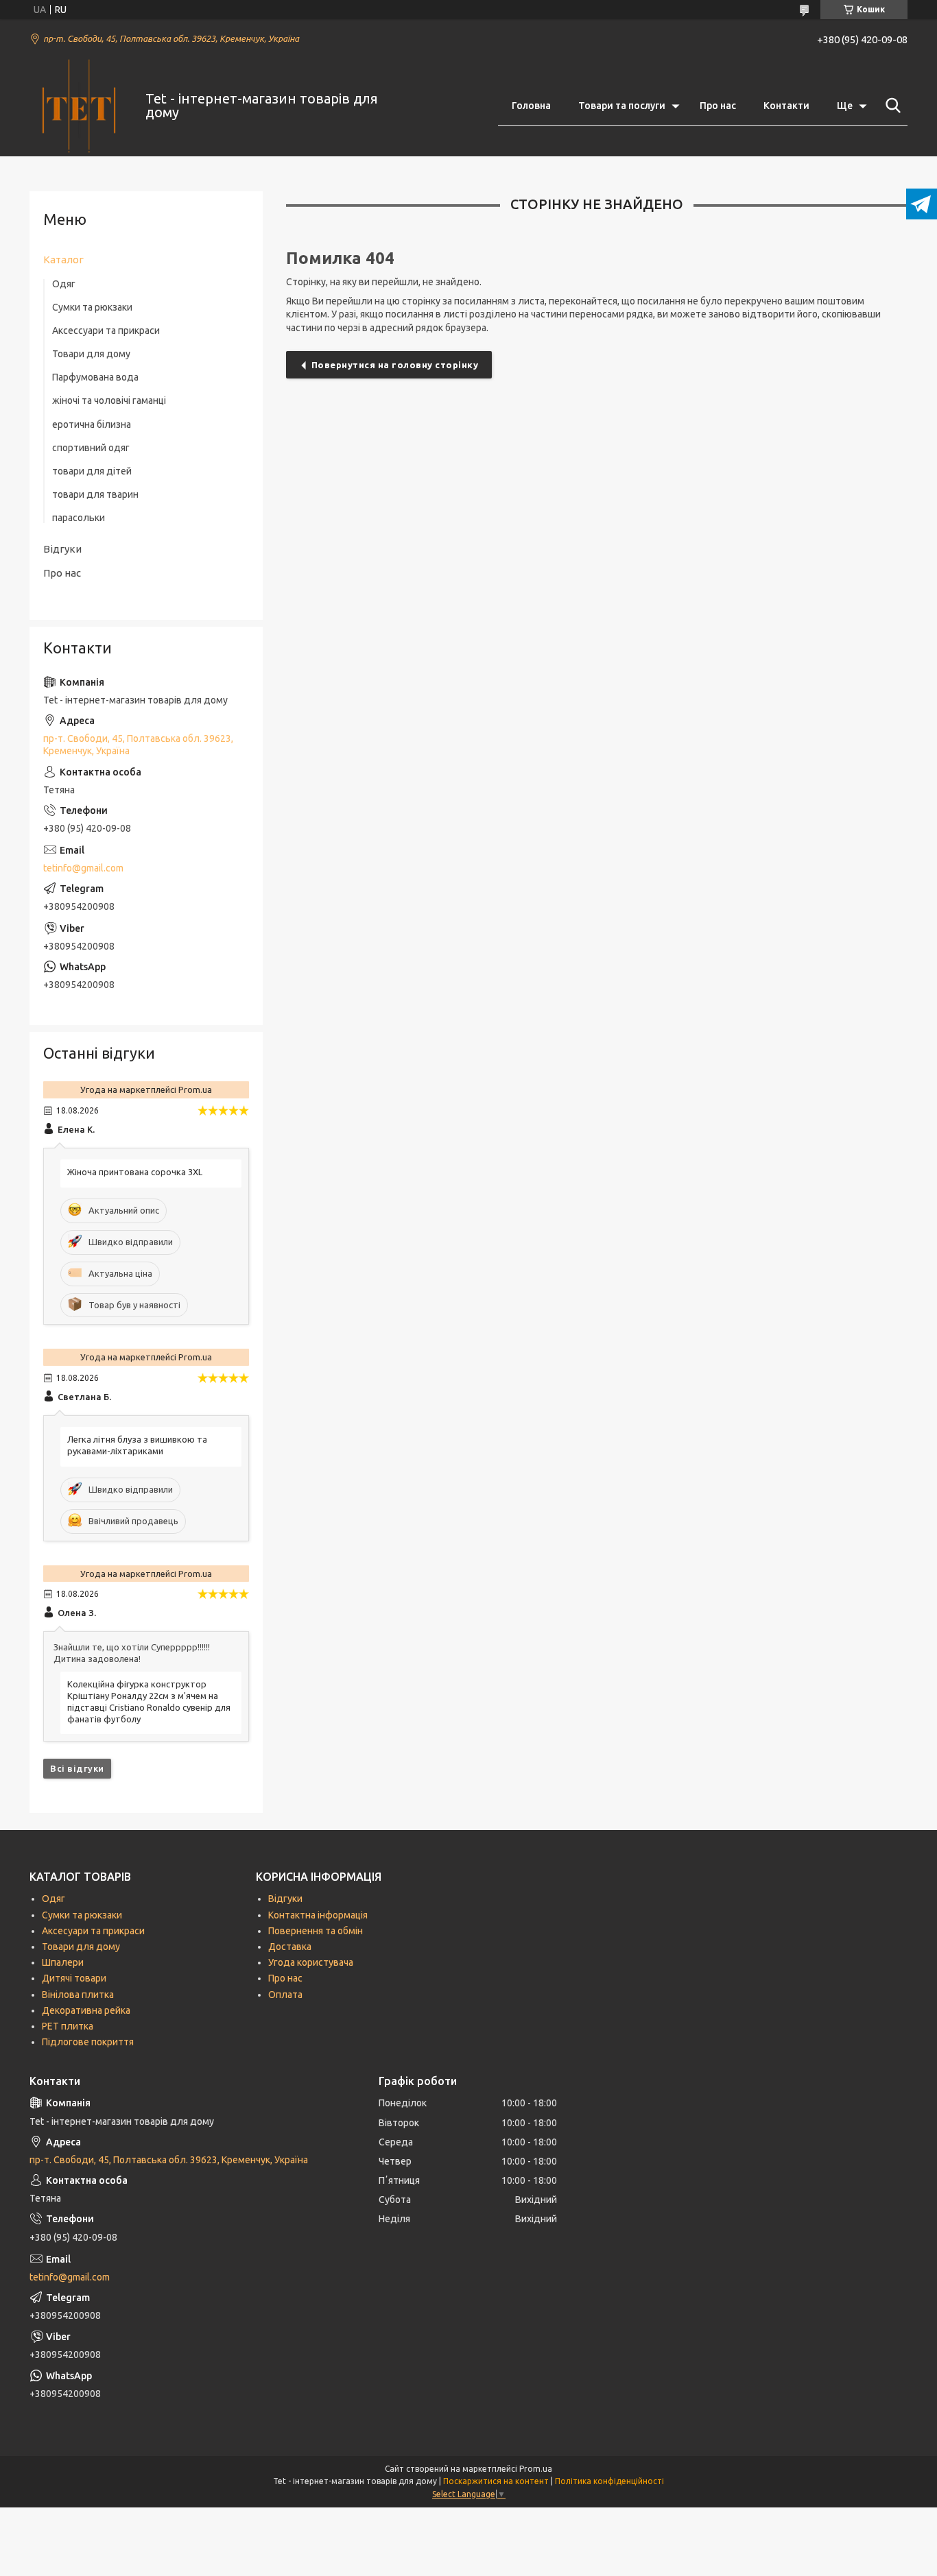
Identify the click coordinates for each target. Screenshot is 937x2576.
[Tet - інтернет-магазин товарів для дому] (79, 106)
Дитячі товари (74, 1978)
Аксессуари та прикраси (106, 330)
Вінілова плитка (78, 1995)
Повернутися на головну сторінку (395, 365)
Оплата (285, 1995)
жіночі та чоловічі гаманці (109, 400)
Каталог (63, 260)
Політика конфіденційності (609, 2481)
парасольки (79, 518)
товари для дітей (92, 471)
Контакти (786, 106)
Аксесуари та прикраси (93, 1931)
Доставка (290, 1947)
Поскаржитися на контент (496, 2481)
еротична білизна (92, 424)
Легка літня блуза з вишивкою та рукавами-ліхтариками (137, 1445)
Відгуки (62, 549)
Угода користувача (311, 1962)
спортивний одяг (91, 448)
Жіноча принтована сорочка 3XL (135, 1172)
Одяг (64, 284)
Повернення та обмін (316, 1931)
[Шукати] (890, 106)
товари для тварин (95, 494)
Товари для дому (91, 354)
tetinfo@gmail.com (83, 868)
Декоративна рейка (86, 2010)
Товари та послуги (622, 106)
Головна (531, 106)
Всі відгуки (77, 1768)
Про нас (718, 106)
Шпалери (63, 1962)
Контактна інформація (318, 1915)
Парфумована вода (95, 377)
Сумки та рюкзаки (92, 307)
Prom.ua (536, 2469)
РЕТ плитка (68, 2026)
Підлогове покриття (88, 2042)
